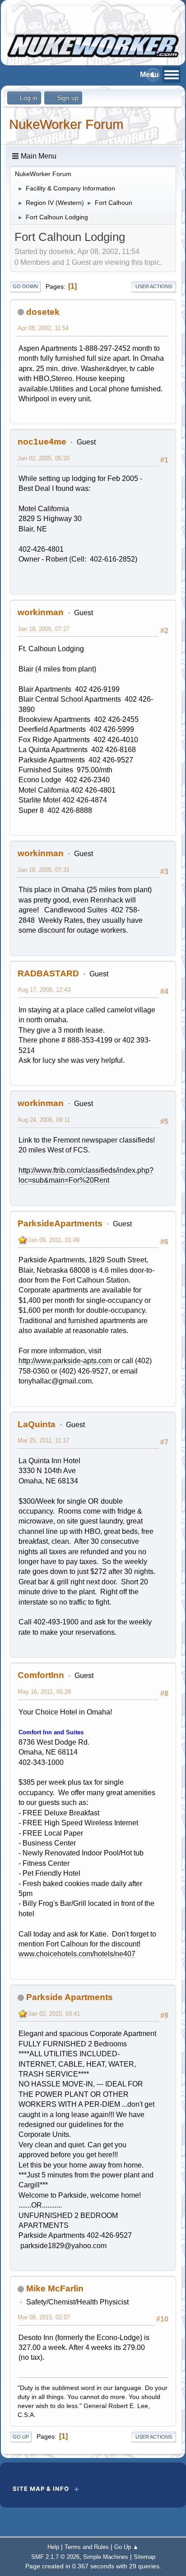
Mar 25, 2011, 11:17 (43, 1440)
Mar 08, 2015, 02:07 (44, 2317)
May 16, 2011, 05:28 (44, 1692)
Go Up (21, 2437)
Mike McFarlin (55, 2288)
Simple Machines (106, 2557)
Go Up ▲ (126, 2547)
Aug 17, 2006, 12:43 (44, 990)
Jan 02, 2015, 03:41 (54, 2014)
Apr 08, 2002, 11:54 (43, 328)
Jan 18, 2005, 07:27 (44, 629)
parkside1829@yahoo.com (63, 2246)
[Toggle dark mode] (153, 75)
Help (53, 2547)
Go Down (25, 286)
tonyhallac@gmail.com (55, 1381)
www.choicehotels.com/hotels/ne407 (77, 1954)
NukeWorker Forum (66, 124)
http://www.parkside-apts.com (65, 1361)
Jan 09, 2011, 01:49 (54, 1240)
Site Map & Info (41, 2489)
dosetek (43, 312)
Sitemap (144, 2557)
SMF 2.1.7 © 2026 (55, 2557)
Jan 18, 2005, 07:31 (44, 870)
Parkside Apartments (70, 1997)
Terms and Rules (87, 2547)
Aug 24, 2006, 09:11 (44, 1120)
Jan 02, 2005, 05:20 (44, 458)
